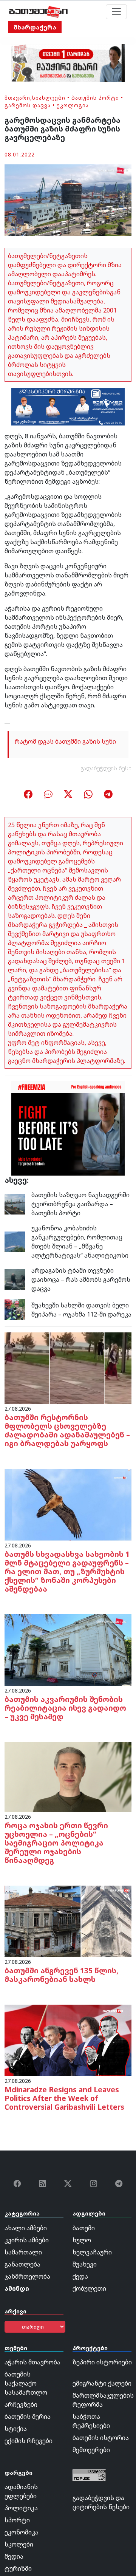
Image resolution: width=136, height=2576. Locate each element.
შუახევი (85, 2264)
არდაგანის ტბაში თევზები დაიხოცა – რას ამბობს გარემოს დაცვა (81, 1279)
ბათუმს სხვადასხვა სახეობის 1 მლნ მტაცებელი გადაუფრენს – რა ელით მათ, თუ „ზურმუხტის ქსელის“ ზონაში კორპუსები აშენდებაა (67, 1571)
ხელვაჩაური (92, 2252)
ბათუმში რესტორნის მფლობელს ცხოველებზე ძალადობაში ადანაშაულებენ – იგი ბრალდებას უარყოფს (67, 1430)
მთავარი (17, 98)
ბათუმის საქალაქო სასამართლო (26, 2383)
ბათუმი (84, 2228)
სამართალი (23, 2252)
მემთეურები (91, 2450)
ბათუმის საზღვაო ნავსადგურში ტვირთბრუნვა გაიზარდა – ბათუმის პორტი (80, 1204)
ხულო (82, 2240)
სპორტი (17, 2520)
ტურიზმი (18, 2568)
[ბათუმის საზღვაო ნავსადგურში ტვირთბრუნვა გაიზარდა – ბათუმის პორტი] (15, 1204)
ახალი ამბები (26, 2228)
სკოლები (19, 2544)
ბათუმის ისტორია (101, 2438)
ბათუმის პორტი (95, 98)
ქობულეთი (89, 2288)
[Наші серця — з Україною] (38, 12)
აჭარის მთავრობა (32, 2362)
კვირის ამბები (27, 2240)
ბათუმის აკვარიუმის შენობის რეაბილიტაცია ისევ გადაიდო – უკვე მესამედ (65, 1708)
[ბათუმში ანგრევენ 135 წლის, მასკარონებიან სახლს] (68, 1921)
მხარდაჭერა (35, 27)
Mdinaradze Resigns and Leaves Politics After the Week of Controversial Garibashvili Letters (64, 2098)
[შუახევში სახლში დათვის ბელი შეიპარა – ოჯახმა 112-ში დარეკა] (15, 1309)
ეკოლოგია (73, 105)
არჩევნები (21, 2404)
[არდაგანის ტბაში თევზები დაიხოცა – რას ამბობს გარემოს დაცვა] (15, 1279)
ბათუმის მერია (28, 2417)
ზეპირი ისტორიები (102, 2362)
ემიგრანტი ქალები (102, 2383)
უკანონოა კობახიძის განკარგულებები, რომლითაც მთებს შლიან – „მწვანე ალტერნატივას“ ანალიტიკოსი (80, 1242)
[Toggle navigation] (116, 12)
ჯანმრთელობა (27, 2276)
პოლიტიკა (21, 2508)
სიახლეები (49, 98)
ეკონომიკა (22, 2532)
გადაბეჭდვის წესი (106, 768)
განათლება (22, 2264)
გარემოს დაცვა (28, 105)
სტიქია (16, 2429)
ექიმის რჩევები (29, 2441)
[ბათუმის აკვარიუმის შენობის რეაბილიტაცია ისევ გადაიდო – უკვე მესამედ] (68, 1649)
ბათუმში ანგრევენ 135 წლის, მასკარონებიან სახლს (62, 1975)
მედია (14, 2556)
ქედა (80, 2276)
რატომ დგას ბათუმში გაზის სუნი (65, 741)
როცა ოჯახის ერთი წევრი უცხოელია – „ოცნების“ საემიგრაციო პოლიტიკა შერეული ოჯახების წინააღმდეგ (56, 1843)
